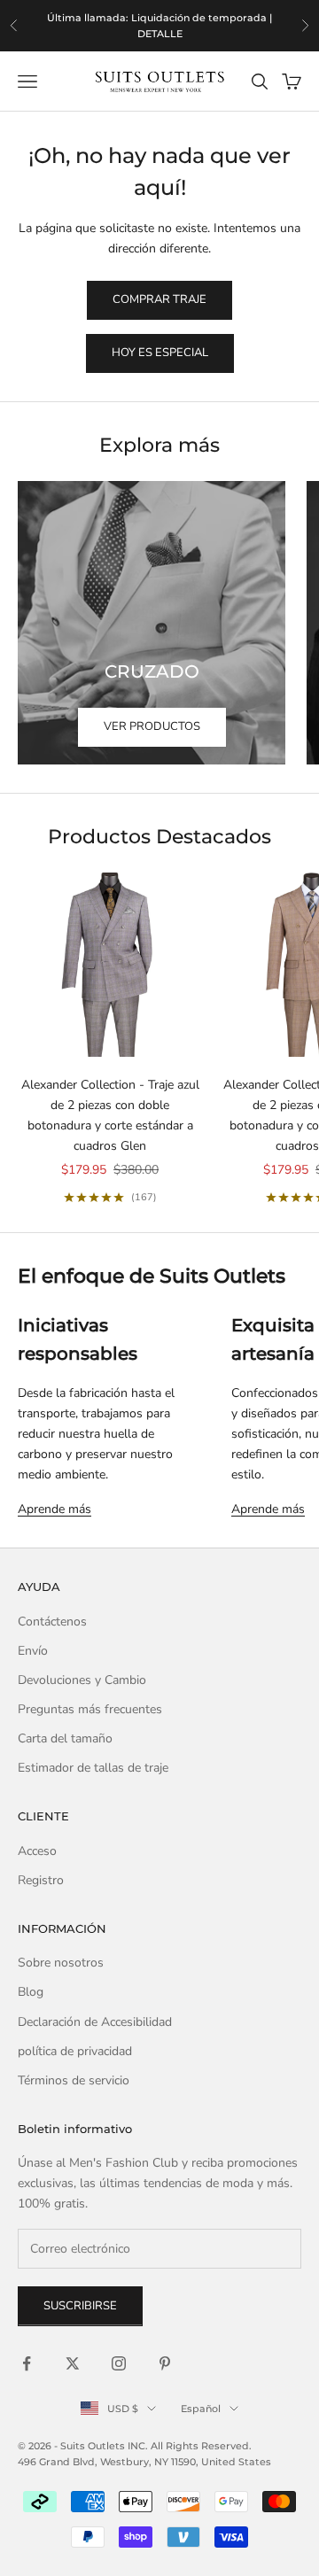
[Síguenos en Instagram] (119, 2363)
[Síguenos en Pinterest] (165, 2363)
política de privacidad (75, 2051)
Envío (33, 1651)
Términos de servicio (74, 2080)
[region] (159, 26)
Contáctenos (52, 1622)
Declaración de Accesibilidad (95, 2022)
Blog (31, 1992)
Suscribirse (80, 2306)
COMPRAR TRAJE (159, 299)
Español (201, 2409)
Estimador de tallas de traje (93, 1768)
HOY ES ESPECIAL (160, 353)
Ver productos (152, 726)
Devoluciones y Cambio (82, 1680)
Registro (41, 1880)
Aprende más (54, 1509)
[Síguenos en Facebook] (27, 2363)
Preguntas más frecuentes (90, 1709)
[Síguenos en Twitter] (73, 2363)
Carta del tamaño (65, 1738)
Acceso (37, 1851)
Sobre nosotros (61, 1963)
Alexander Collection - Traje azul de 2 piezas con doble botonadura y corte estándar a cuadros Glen (110, 1115)
